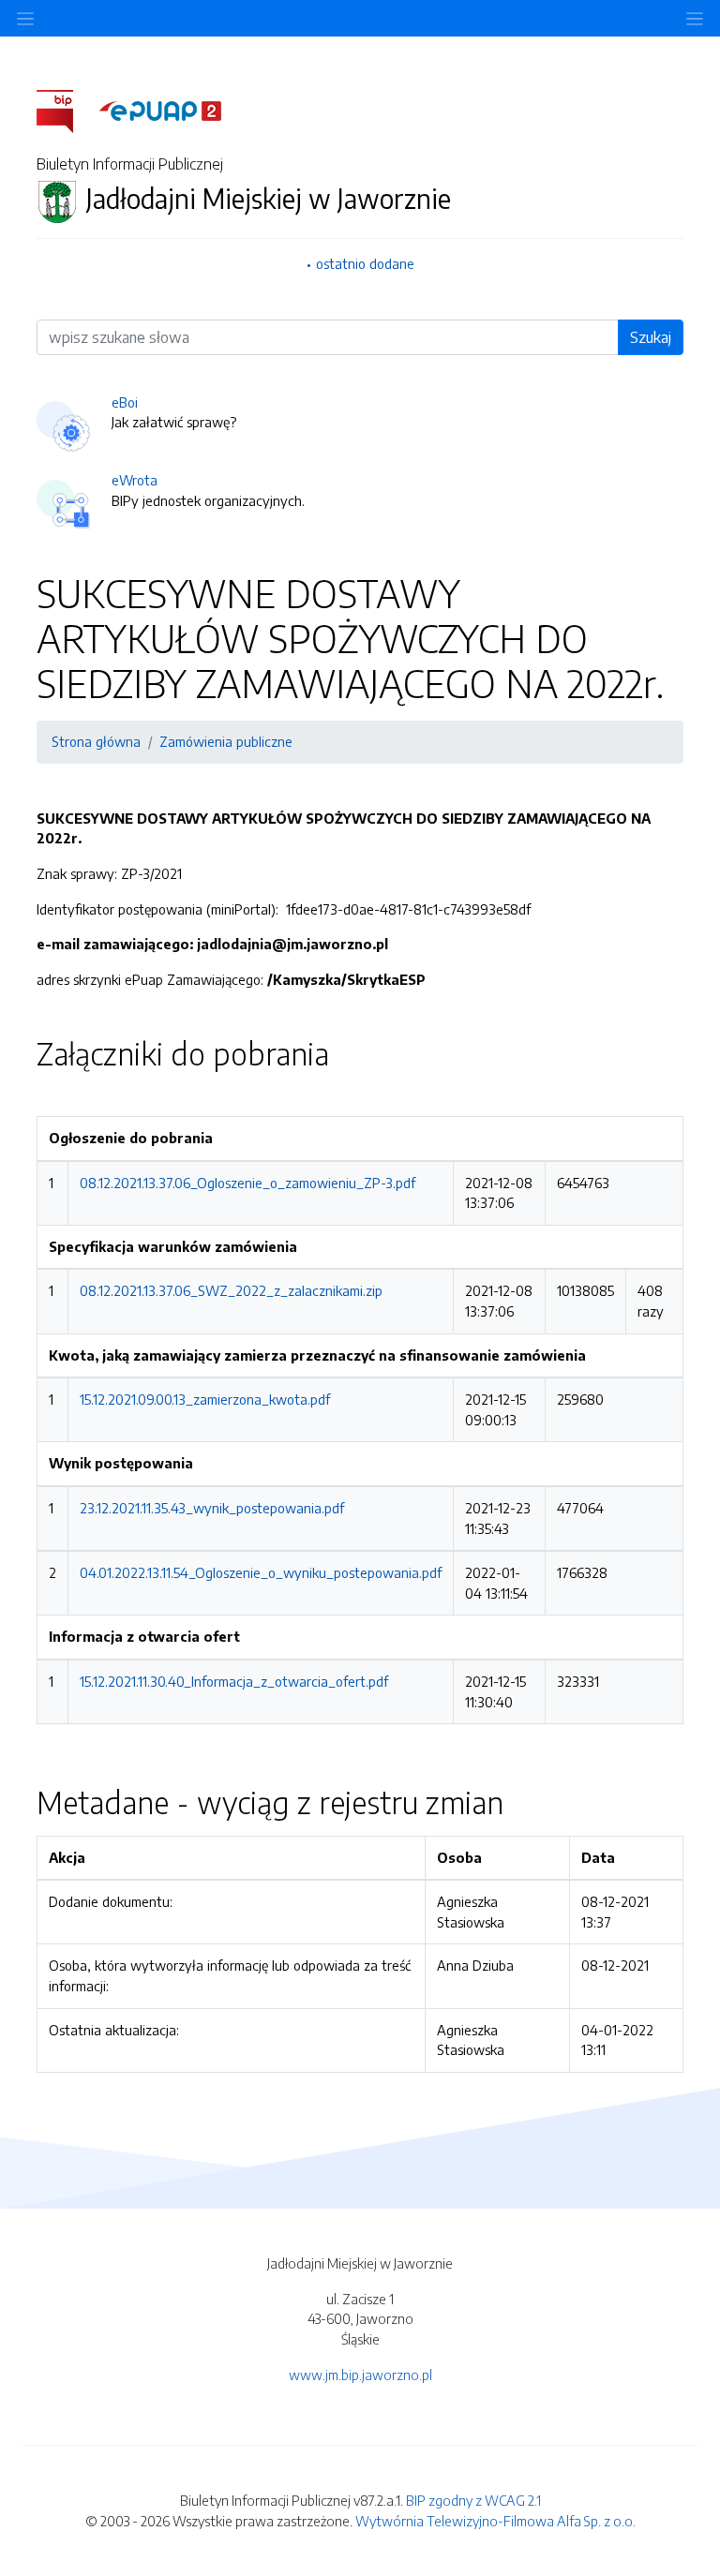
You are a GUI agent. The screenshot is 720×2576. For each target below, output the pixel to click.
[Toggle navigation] (695, 18)
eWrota (135, 480)
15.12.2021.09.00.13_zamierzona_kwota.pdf (205, 1399)
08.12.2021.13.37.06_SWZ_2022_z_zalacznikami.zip (231, 1290)
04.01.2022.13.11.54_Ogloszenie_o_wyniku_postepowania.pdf (261, 1572)
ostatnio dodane (365, 263)
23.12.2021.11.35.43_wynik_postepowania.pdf (212, 1508)
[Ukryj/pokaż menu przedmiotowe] (25, 18)
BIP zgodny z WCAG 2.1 (473, 2500)
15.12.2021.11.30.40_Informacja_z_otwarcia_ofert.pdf (234, 1681)
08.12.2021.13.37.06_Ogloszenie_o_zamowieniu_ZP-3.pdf (247, 1183)
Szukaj (651, 337)
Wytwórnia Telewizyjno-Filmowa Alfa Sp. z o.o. (495, 2521)
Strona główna (96, 741)
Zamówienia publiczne (226, 741)
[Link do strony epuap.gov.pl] (160, 110)
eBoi (125, 402)
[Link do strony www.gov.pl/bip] (66, 110)
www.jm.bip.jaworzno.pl (360, 2375)
